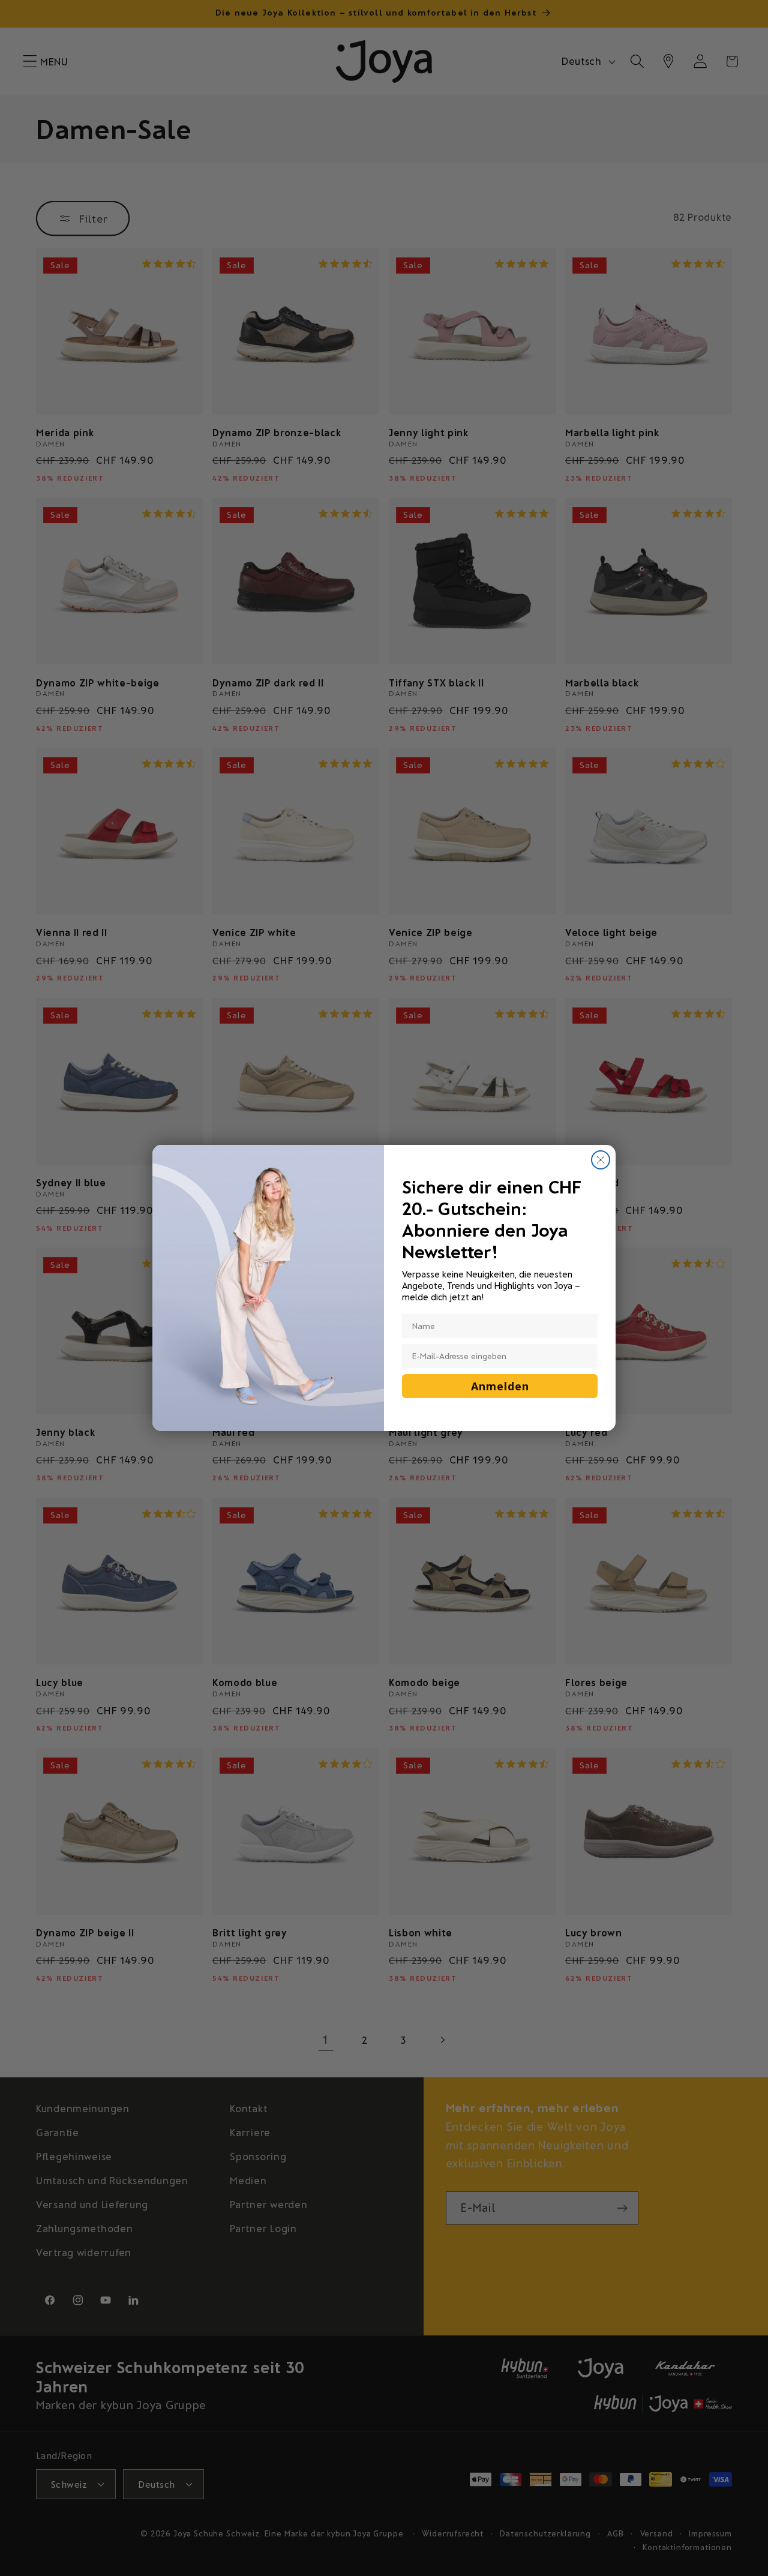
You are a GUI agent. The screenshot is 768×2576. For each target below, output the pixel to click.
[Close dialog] (601, 1160)
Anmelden (500, 1386)
